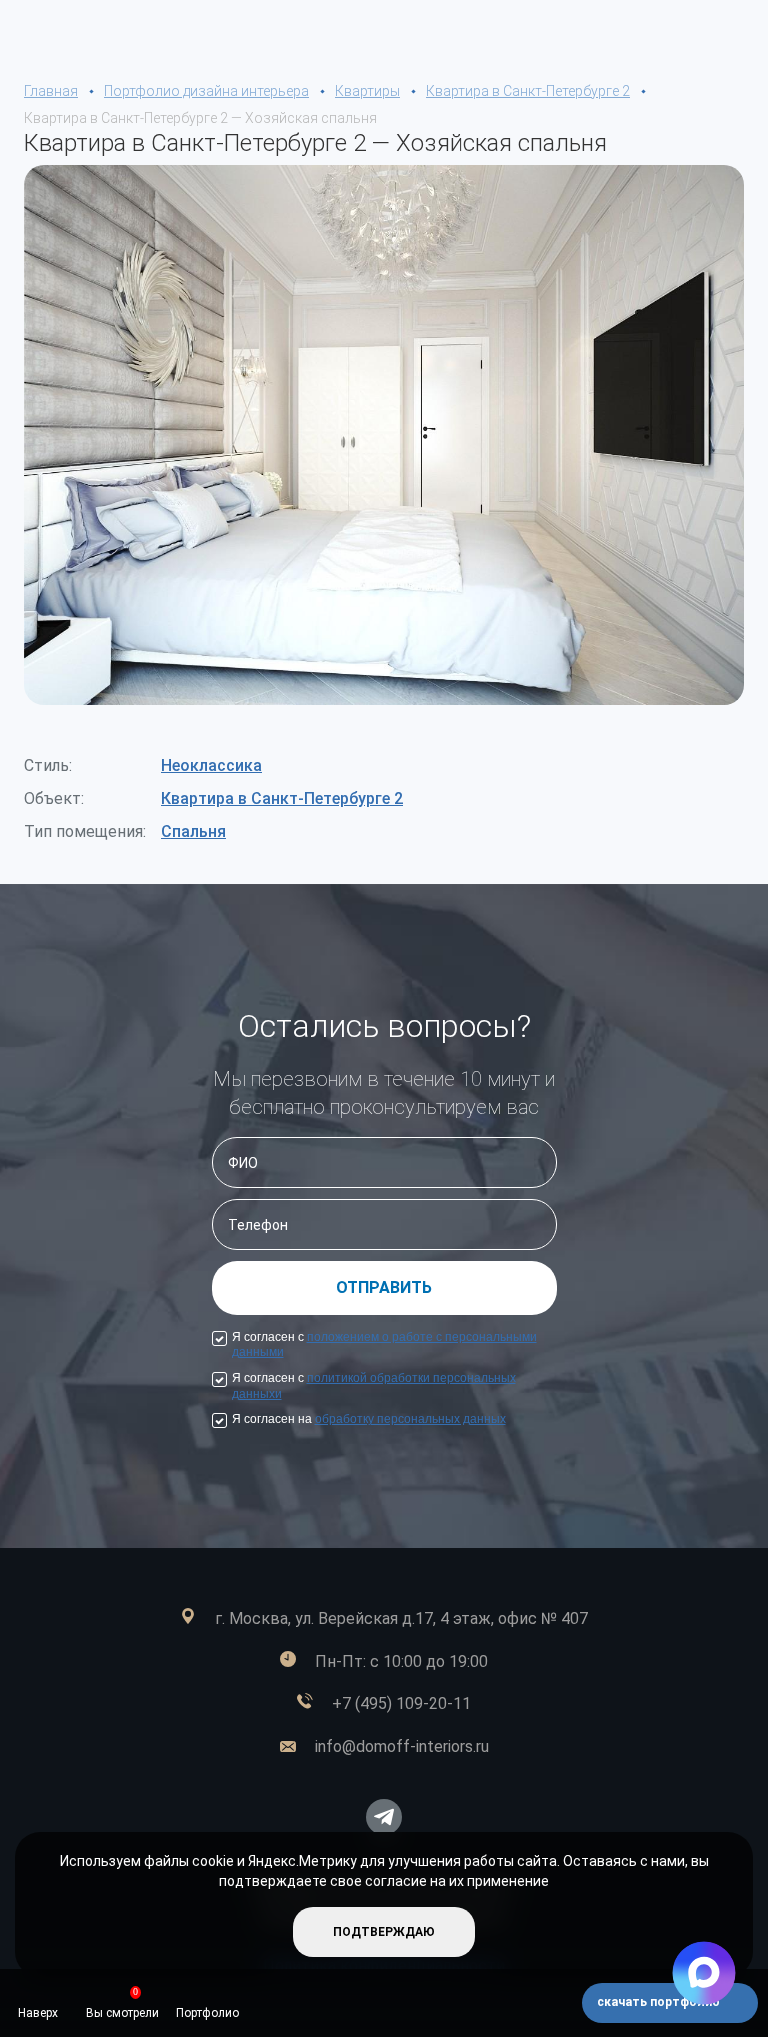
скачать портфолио (660, 2002)
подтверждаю (384, 1932)
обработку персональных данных (410, 1419)
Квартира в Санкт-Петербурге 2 (282, 798)
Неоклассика (211, 765)
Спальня (193, 831)
